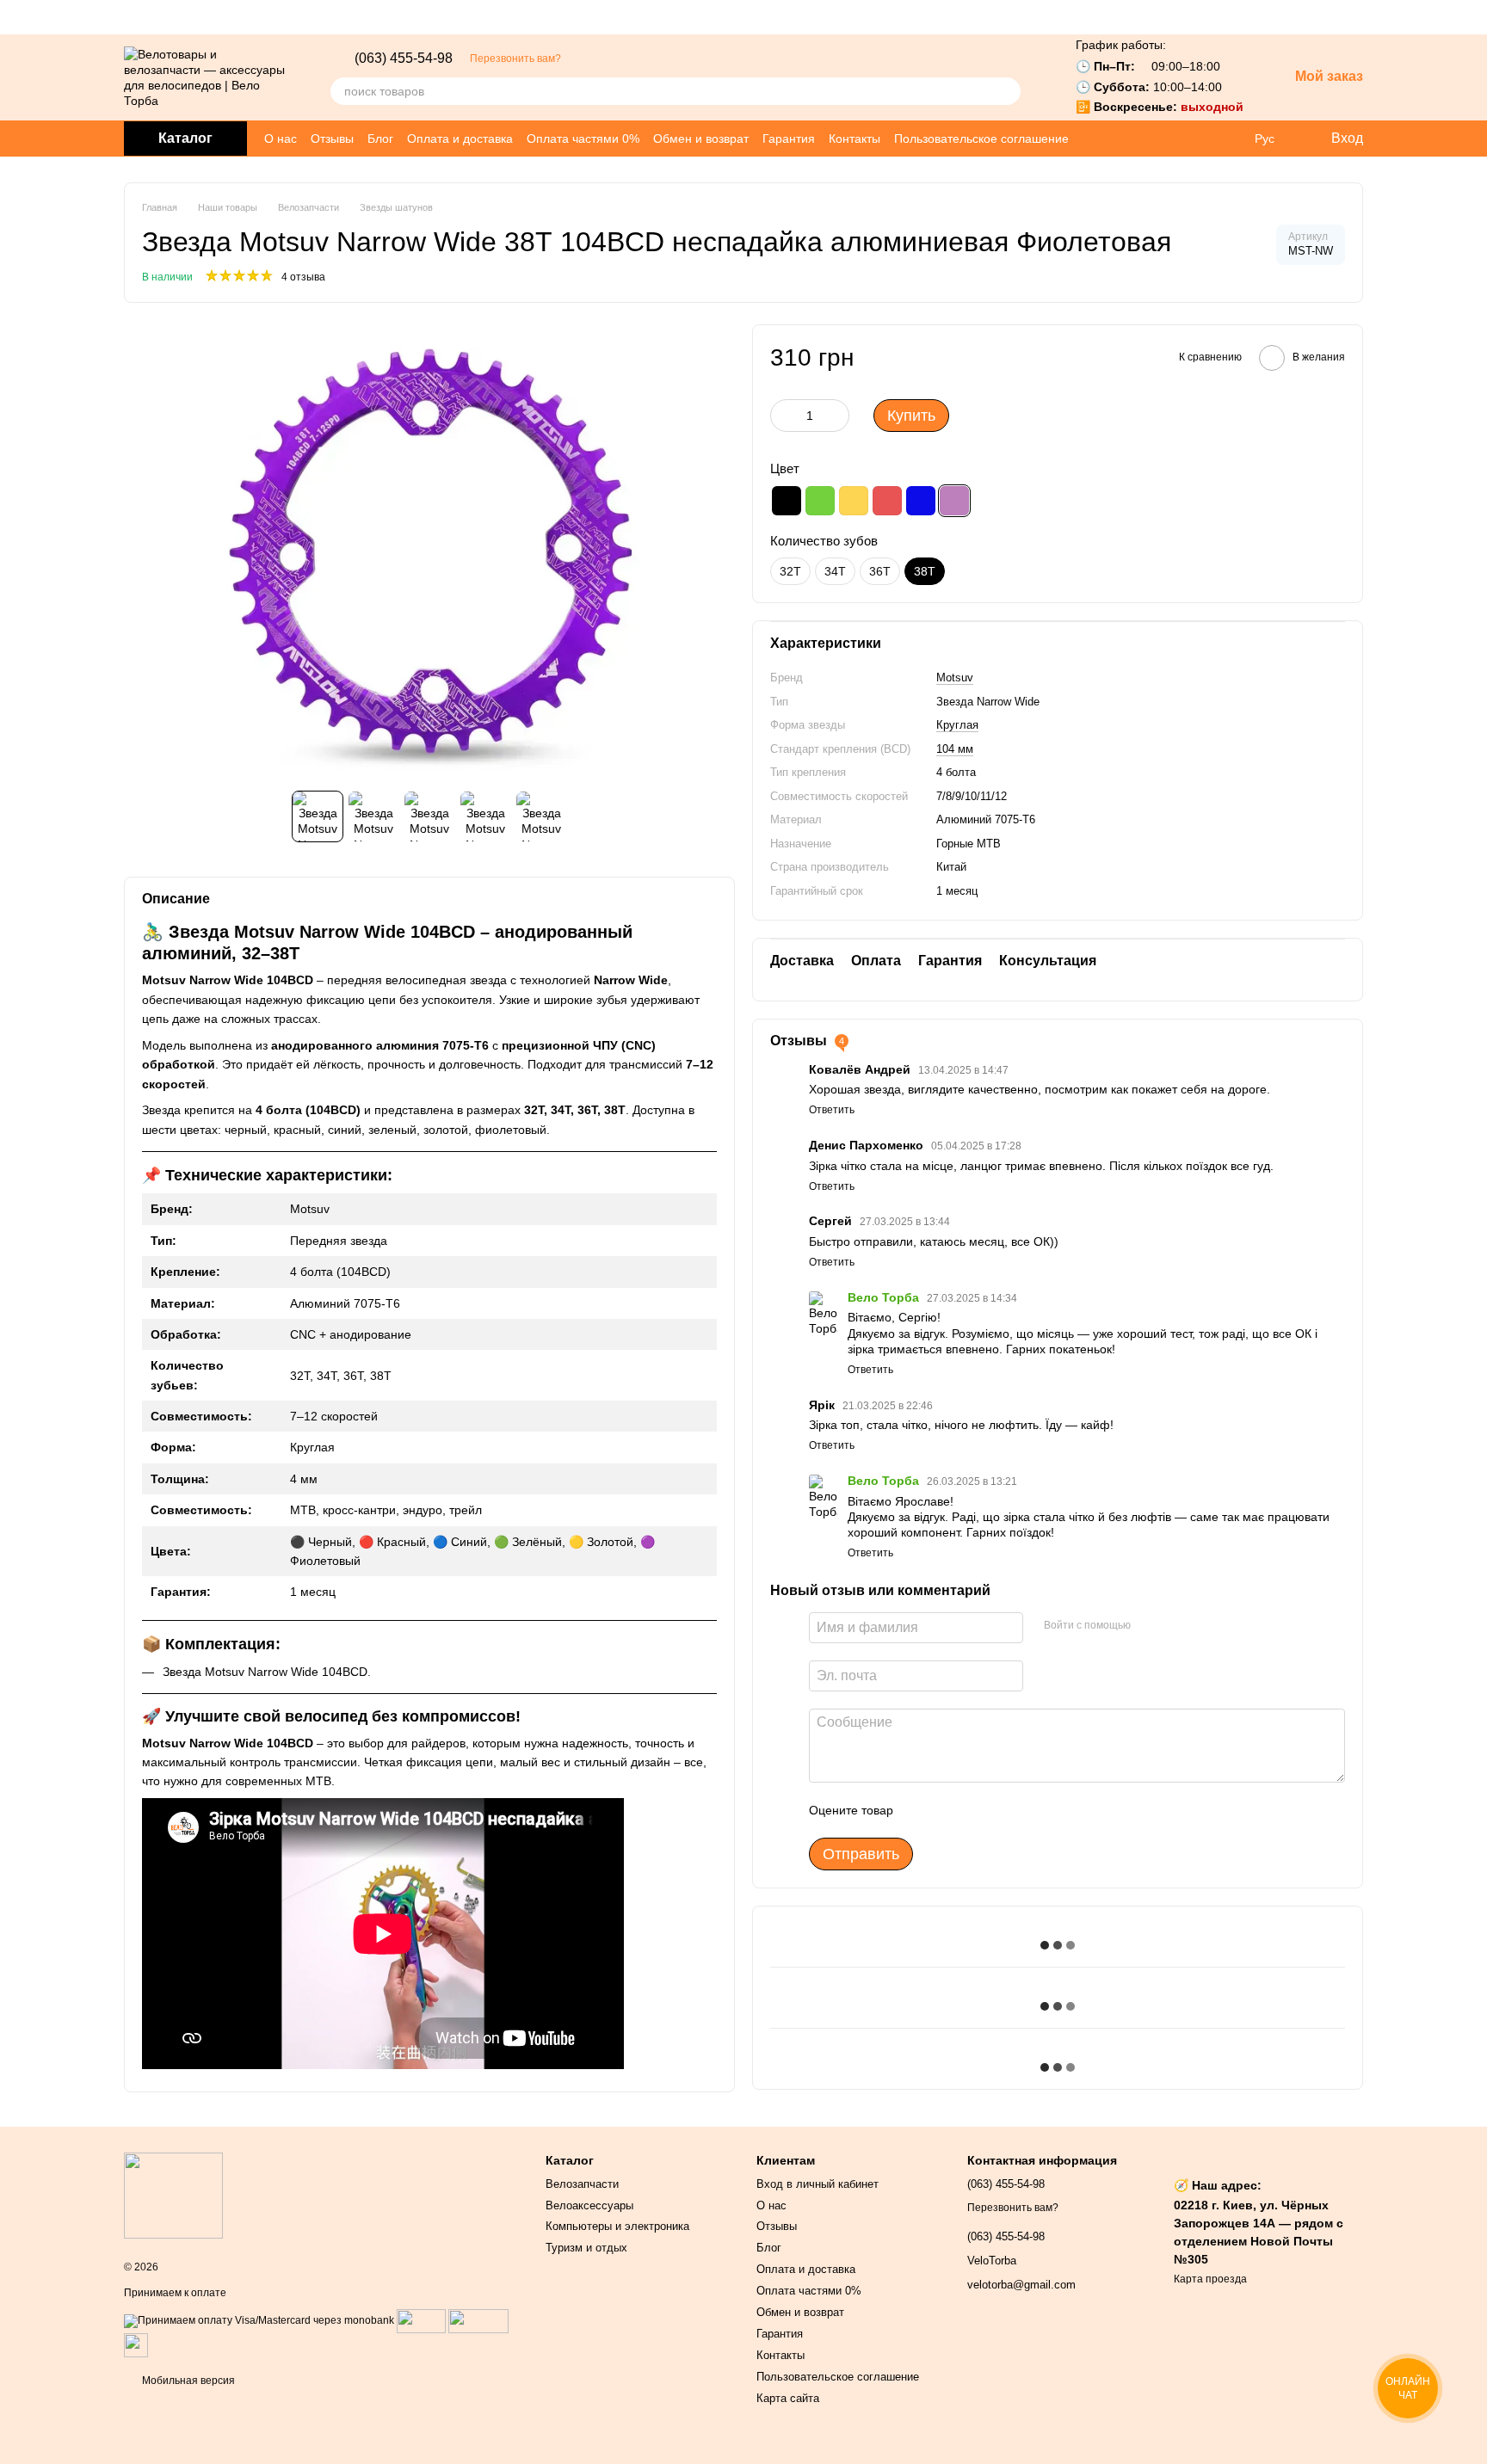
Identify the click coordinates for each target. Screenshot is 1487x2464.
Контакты (855, 139)
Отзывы (332, 139)
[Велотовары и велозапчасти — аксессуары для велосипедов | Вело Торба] (173, 2196)
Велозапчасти (582, 2184)
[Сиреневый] (954, 501)
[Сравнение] (1229, 139)
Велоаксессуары (589, 2205)
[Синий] (921, 501)
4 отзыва (303, 277)
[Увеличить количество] (836, 416)
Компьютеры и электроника (617, 2226)
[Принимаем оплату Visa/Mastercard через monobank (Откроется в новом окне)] (259, 2320)
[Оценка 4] (1004, 1810)
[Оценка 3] (977, 1810)
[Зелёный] (820, 501)
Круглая (957, 725)
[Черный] (787, 501)
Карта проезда (1210, 2279)
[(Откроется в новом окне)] (136, 2344)
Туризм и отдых (586, 2248)
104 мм (955, 748)
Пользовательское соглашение (981, 139)
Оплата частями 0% (583, 139)
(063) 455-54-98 (404, 59)
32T (790, 571)
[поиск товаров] (1007, 91)
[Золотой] (854, 501)
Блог (380, 139)
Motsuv (955, 678)
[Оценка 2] (949, 1810)
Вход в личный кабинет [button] (818, 2184)
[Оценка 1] (922, 1810)
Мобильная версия (187, 2381)
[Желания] (1194, 139)
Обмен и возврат (701, 139)
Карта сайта (788, 2398)
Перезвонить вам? (515, 59)
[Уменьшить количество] (783, 416)
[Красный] (887, 501)
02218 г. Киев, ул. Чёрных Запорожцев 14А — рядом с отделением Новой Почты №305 (1259, 2232)
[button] (1473, 17)
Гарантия (789, 139)
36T (880, 571)
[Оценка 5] (1032, 1810)
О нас (281, 139)
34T (835, 571)
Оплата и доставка (460, 139)
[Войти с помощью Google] (1150, 1625)
